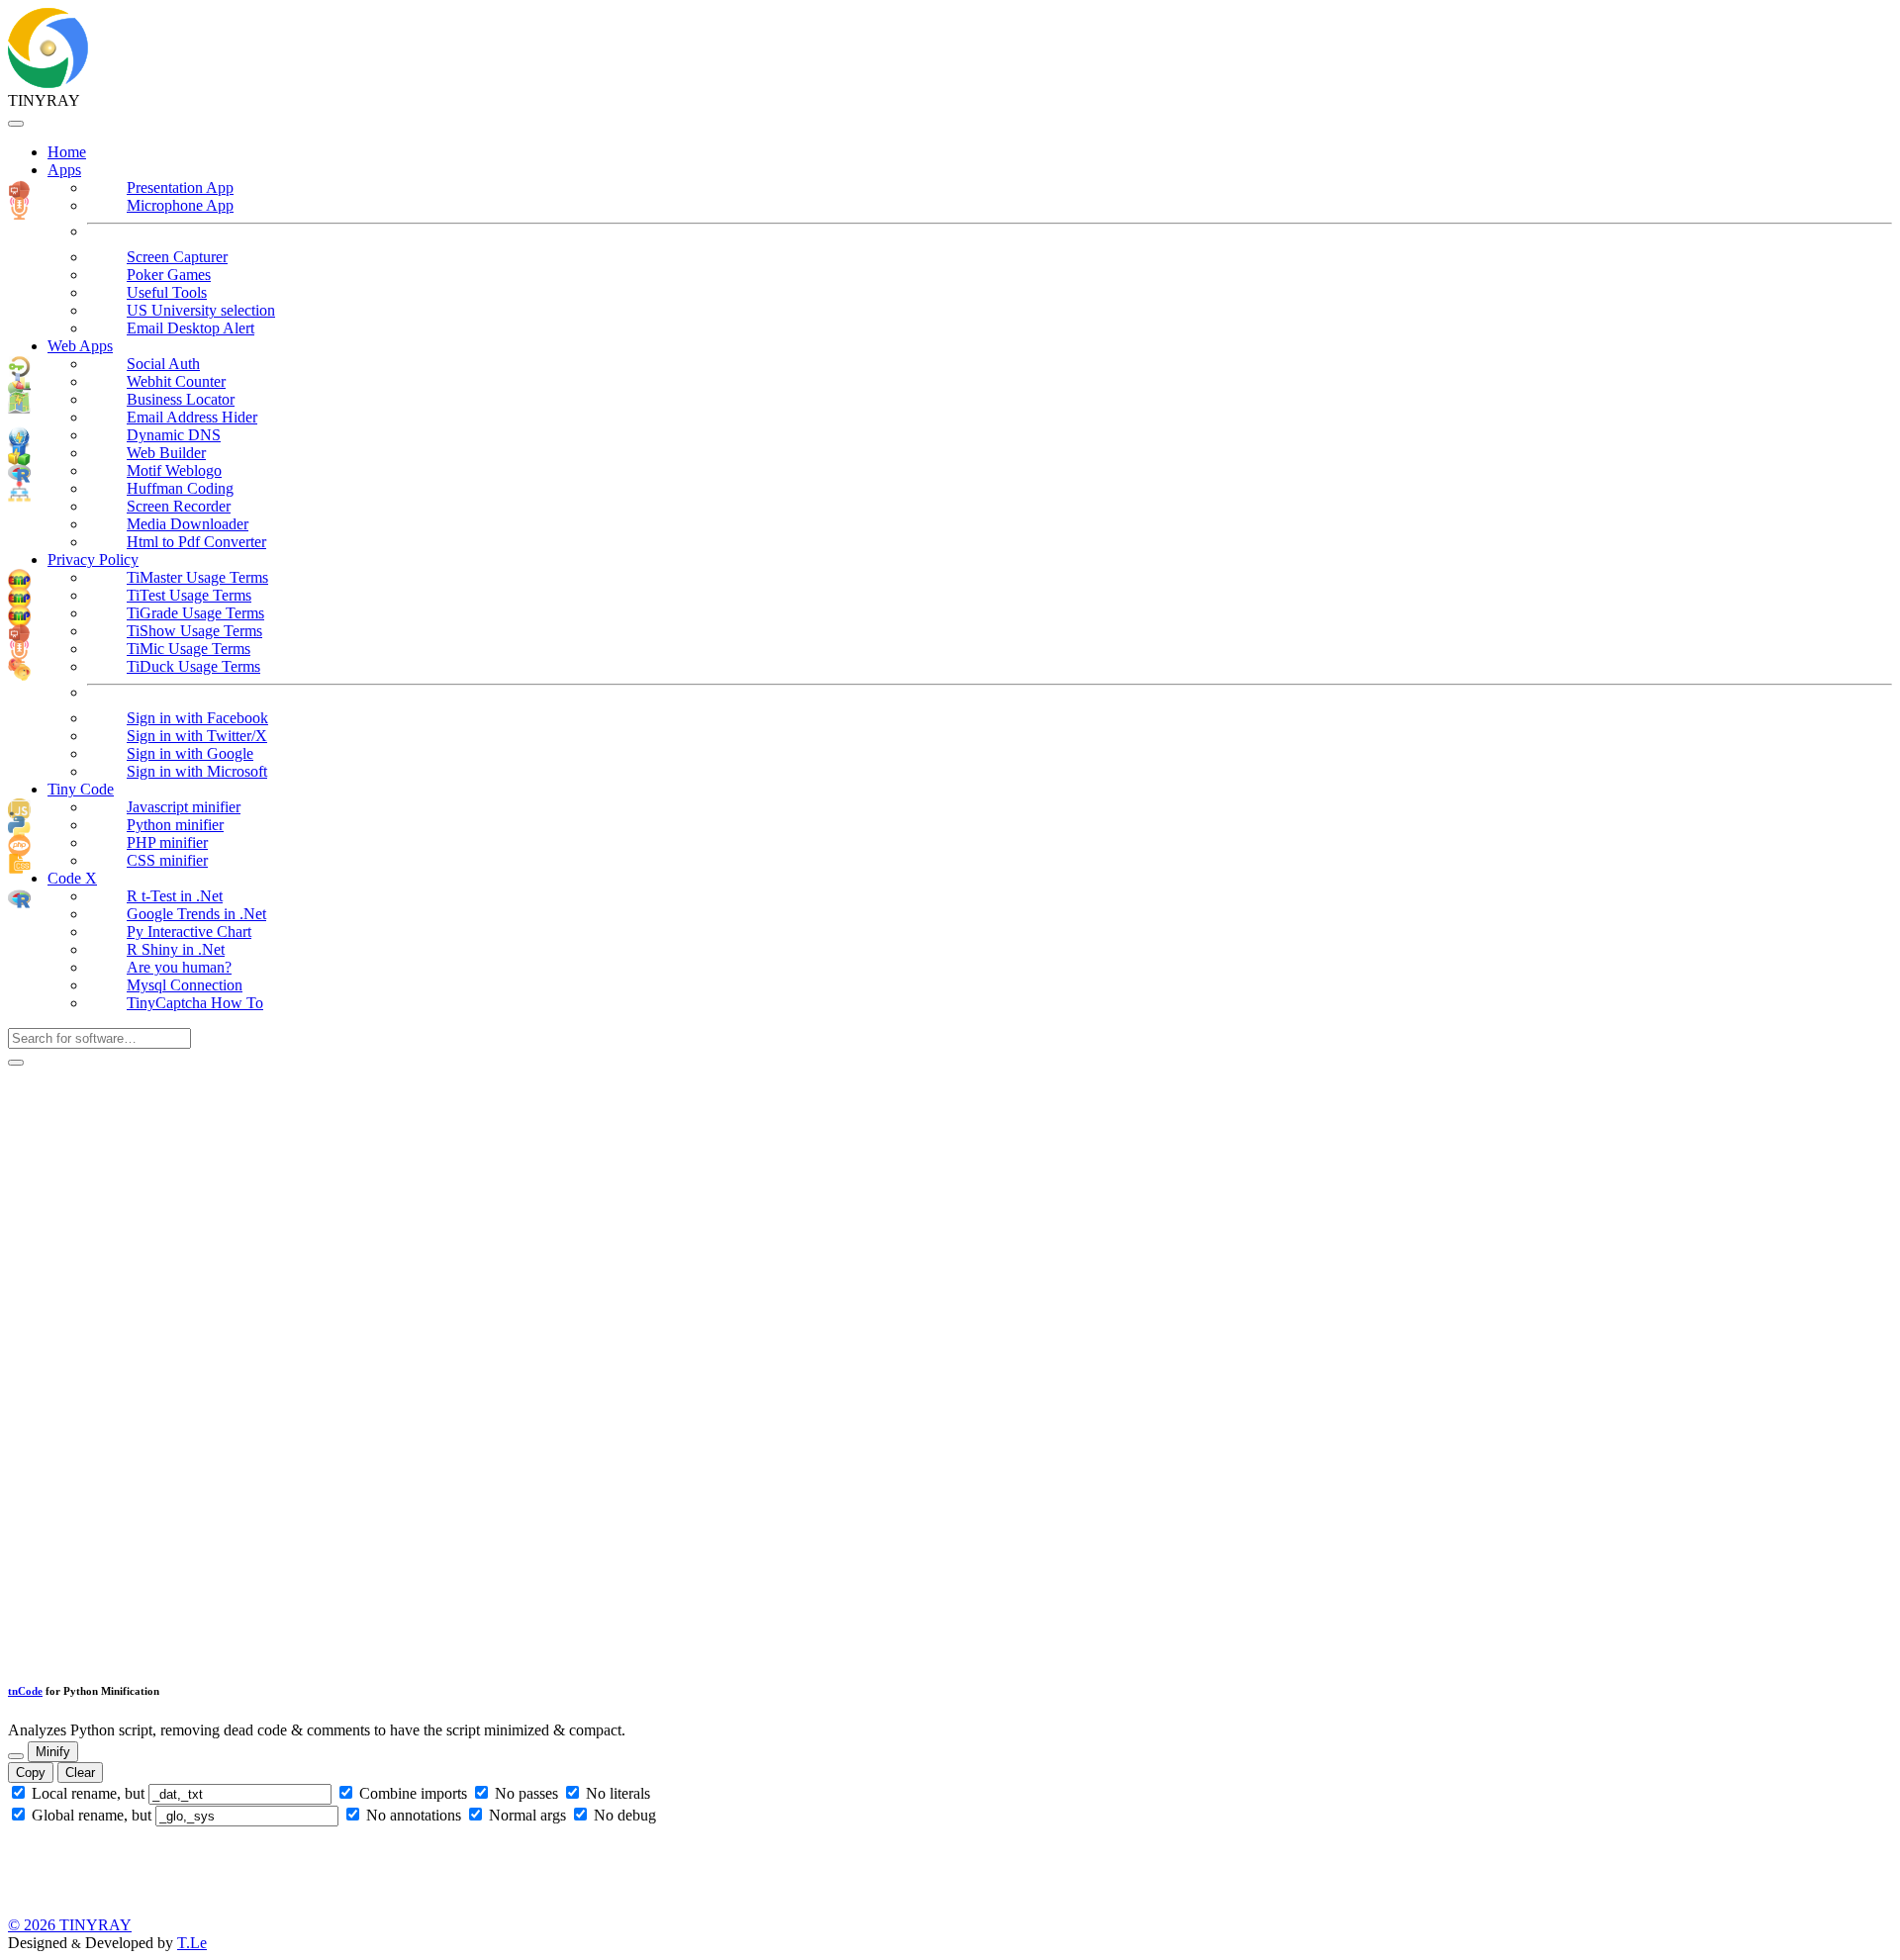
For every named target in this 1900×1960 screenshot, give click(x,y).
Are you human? (179, 967)
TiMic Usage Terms (189, 649)
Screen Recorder (179, 506)
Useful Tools (167, 292)
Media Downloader (188, 524)
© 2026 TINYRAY (70, 1925)
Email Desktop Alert (190, 328)
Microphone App (180, 205)
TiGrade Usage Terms (195, 613)
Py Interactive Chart (189, 932)
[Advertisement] (156, 1363)
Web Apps (80, 346)
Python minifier (175, 825)
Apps (64, 170)
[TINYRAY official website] (48, 83)
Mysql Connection (185, 985)
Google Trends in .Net (196, 914)
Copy (31, 1773)
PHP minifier (167, 842)
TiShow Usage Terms (194, 631)
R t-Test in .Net (175, 896)
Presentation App (180, 187)
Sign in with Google (190, 753)
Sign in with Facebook (197, 718)
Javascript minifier (184, 807)
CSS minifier (167, 860)
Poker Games (169, 275)
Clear (80, 1773)
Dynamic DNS (174, 435)
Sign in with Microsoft (197, 771)
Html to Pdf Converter (196, 542)
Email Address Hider (192, 417)
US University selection (201, 310)
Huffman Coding (180, 488)
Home (67, 152)
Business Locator (181, 399)
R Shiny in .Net (176, 949)
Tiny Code (81, 789)
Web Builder (166, 453)
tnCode (25, 1691)
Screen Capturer (177, 257)
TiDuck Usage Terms (193, 666)
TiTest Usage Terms (189, 595)
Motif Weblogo (174, 470)
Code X (72, 878)
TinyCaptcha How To (195, 1003)
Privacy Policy (93, 560)
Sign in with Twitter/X (197, 736)
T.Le (192, 1943)
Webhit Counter (176, 381)
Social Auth (163, 364)
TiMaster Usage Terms (197, 577)
